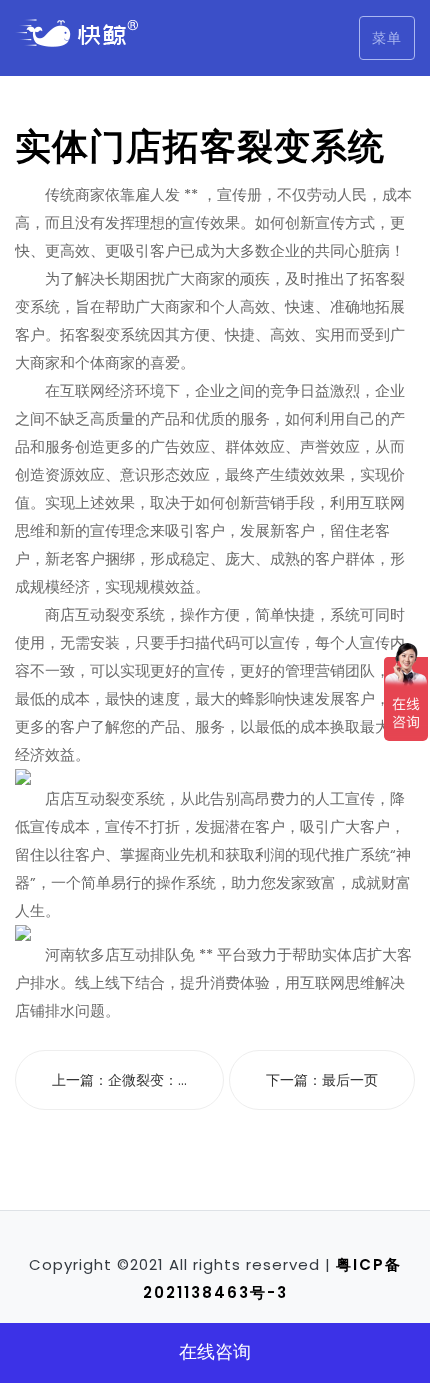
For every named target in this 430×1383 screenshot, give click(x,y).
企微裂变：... (147, 1080)
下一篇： (322, 1080)
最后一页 (350, 1080)
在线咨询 (215, 1351)
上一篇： (119, 1080)
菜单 (387, 38)
